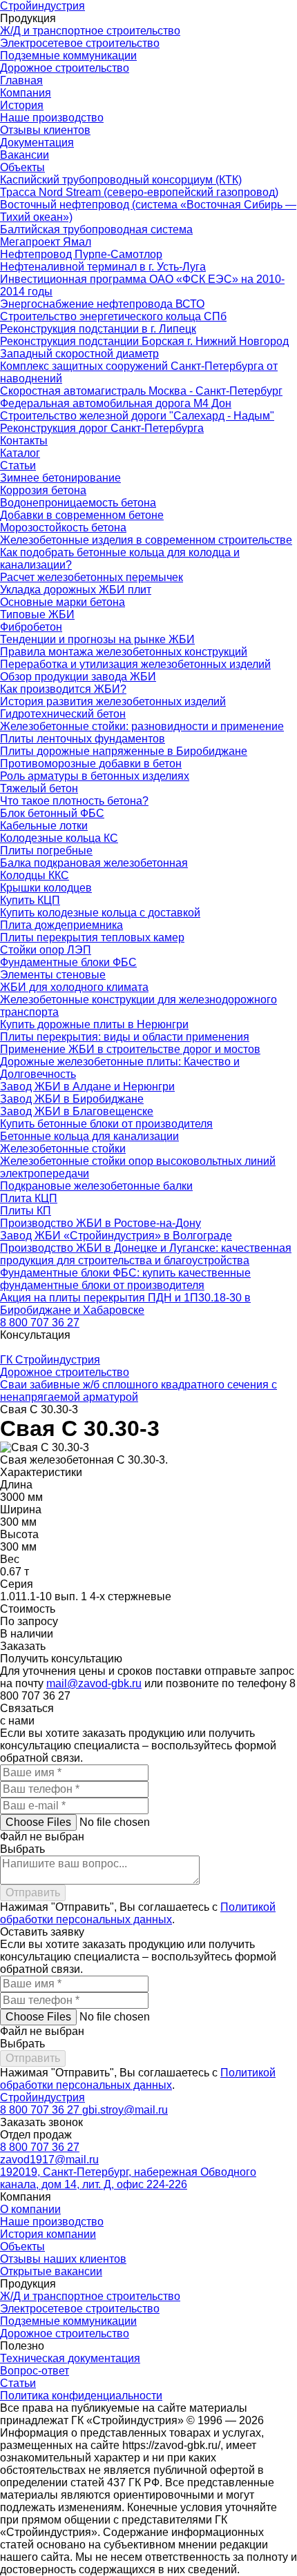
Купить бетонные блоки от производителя (106, 1124)
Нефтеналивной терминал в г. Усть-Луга (103, 267)
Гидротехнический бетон (63, 714)
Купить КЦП (30, 900)
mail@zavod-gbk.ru (94, 1683)
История (22, 105)
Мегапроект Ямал (46, 242)
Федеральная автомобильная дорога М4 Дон (116, 403)
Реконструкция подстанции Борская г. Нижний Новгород (144, 341)
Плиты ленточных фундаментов (83, 739)
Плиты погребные (46, 851)
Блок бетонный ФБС (52, 813)
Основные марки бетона (63, 602)
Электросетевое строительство (80, 43)
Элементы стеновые (53, 975)
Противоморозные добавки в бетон (91, 764)
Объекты (22, 167)
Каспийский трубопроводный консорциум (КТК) (121, 180)
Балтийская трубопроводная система (96, 229)
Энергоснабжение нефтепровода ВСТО (102, 304)
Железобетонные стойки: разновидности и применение (142, 726)
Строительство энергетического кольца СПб (113, 316)
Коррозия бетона (43, 490)
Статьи (18, 465)
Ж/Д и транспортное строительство (90, 31)
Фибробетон (31, 627)
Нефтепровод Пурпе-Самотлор (81, 254)
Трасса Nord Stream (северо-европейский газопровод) (139, 192)
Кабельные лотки (44, 826)
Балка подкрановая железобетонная (94, 863)
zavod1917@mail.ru (49, 2160)
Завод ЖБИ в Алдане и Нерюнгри (87, 1087)
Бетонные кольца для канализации (89, 1136)
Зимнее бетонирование (60, 478)
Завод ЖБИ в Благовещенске (77, 1111)
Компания (26, 93)
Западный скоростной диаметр (79, 354)
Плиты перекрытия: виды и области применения (125, 1037)
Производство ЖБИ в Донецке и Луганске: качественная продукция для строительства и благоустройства (146, 1254)
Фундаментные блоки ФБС (68, 962)
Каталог (20, 453)
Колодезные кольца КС (59, 838)
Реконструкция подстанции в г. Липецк (98, 329)
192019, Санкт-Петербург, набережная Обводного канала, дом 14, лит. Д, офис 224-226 (128, 2178)
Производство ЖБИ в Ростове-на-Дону (100, 1223)
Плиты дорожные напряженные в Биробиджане (124, 751)
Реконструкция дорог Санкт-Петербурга (102, 428)
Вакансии (25, 155)
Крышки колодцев (46, 888)
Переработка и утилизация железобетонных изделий (135, 664)
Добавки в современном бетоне (82, 515)
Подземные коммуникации (68, 56)
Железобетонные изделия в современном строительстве (146, 540)
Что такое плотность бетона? (74, 801)
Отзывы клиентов (45, 130)
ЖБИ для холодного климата (74, 987)
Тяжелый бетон (39, 788)
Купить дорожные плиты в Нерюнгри (94, 1024)
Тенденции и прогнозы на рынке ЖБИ (97, 639)
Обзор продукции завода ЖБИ (78, 677)
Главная (21, 80)
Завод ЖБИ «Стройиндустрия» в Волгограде (116, 1236)
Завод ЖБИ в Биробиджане (72, 1099)
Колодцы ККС (35, 875)
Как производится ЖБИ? (63, 689)
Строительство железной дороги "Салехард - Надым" (137, 416)
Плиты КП (26, 1211)
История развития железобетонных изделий (113, 701)
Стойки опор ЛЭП (46, 950)
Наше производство (52, 118)
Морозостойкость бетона (63, 528)
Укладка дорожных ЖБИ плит (76, 590)
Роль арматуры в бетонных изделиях (95, 776)
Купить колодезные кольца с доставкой (100, 913)
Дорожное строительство (65, 68)
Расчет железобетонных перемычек (92, 577)
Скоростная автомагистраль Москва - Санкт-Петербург (141, 391)
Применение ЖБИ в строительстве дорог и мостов (130, 1049)
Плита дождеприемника (61, 925)
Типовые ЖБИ (37, 614)
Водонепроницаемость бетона (78, 503)
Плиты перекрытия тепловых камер (92, 937)
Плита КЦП (29, 1198)
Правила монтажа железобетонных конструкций (124, 652)
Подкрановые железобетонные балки (96, 1186)
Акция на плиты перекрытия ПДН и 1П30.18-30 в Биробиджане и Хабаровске (125, 1304)
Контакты (24, 441)
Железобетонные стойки (63, 1149)
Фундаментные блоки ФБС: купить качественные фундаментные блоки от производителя (125, 1279)
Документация (37, 142)
